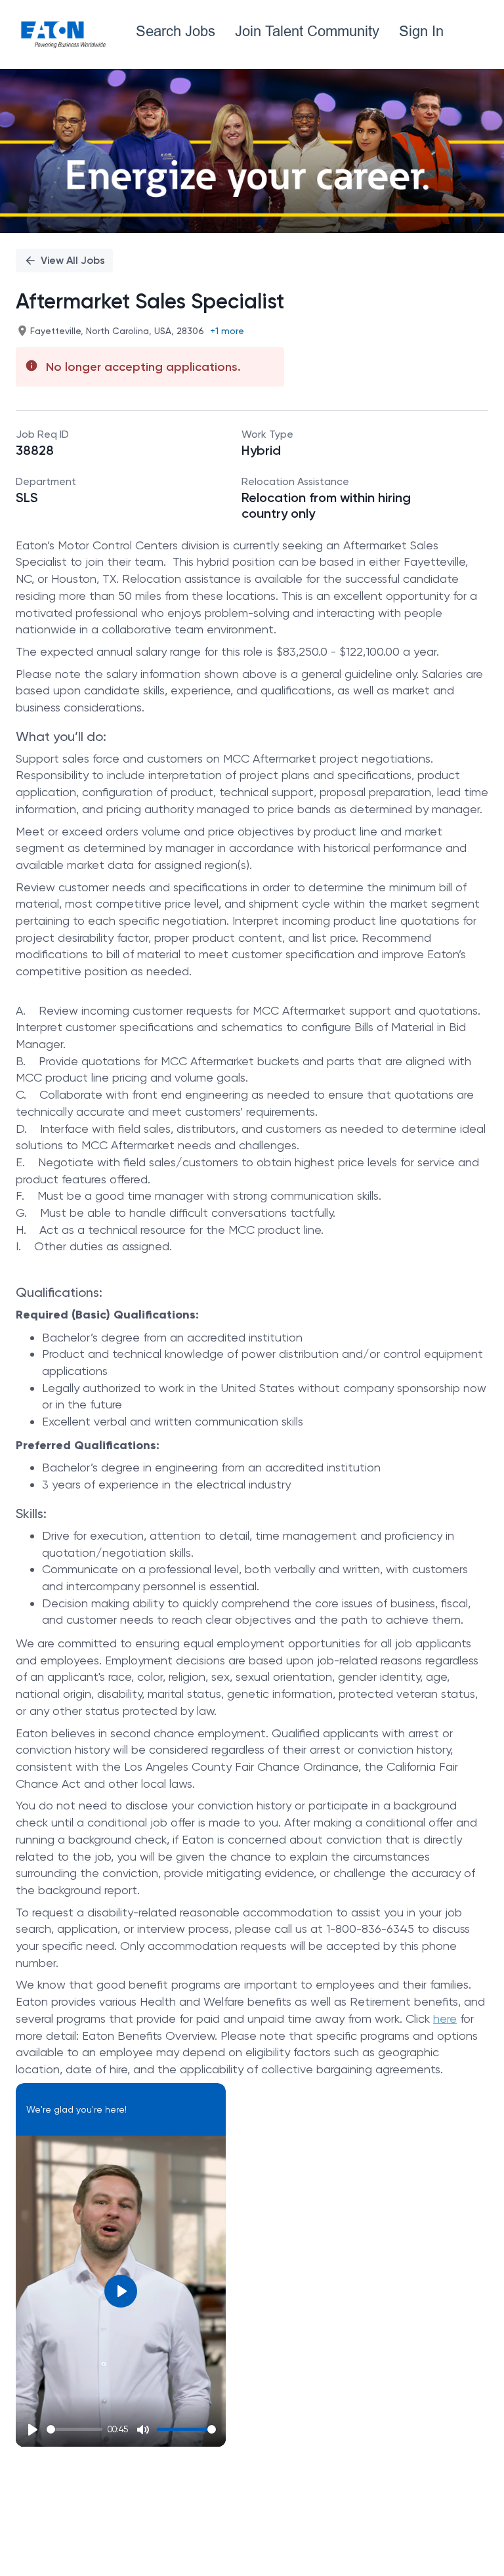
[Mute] (143, 2430)
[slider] (74, 2429)
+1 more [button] (227, 331)
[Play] (33, 2430)
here (445, 2018)
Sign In (421, 31)
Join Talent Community (307, 31)
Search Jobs (176, 31)
